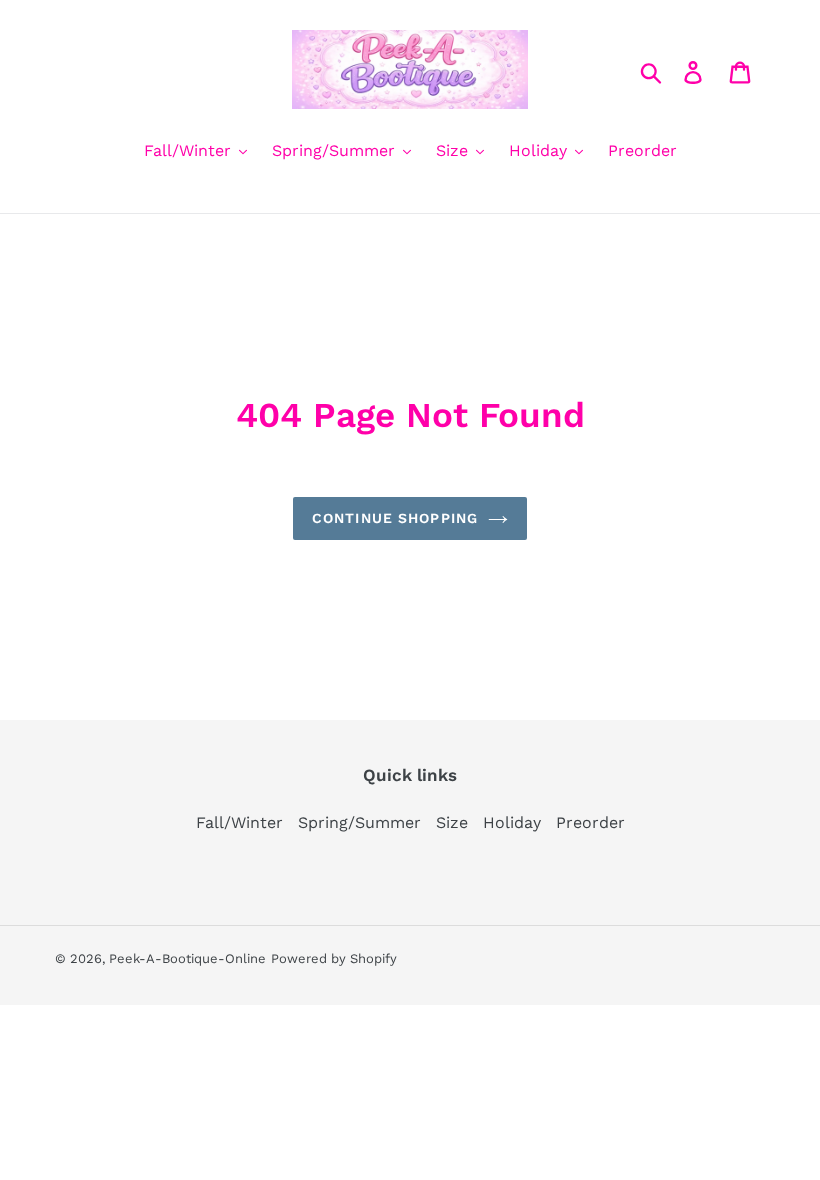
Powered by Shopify (334, 958)
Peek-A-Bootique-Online (187, 958)
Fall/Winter (239, 822)
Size (452, 822)
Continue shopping (395, 518)
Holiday (512, 822)
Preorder (590, 822)
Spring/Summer (359, 822)
